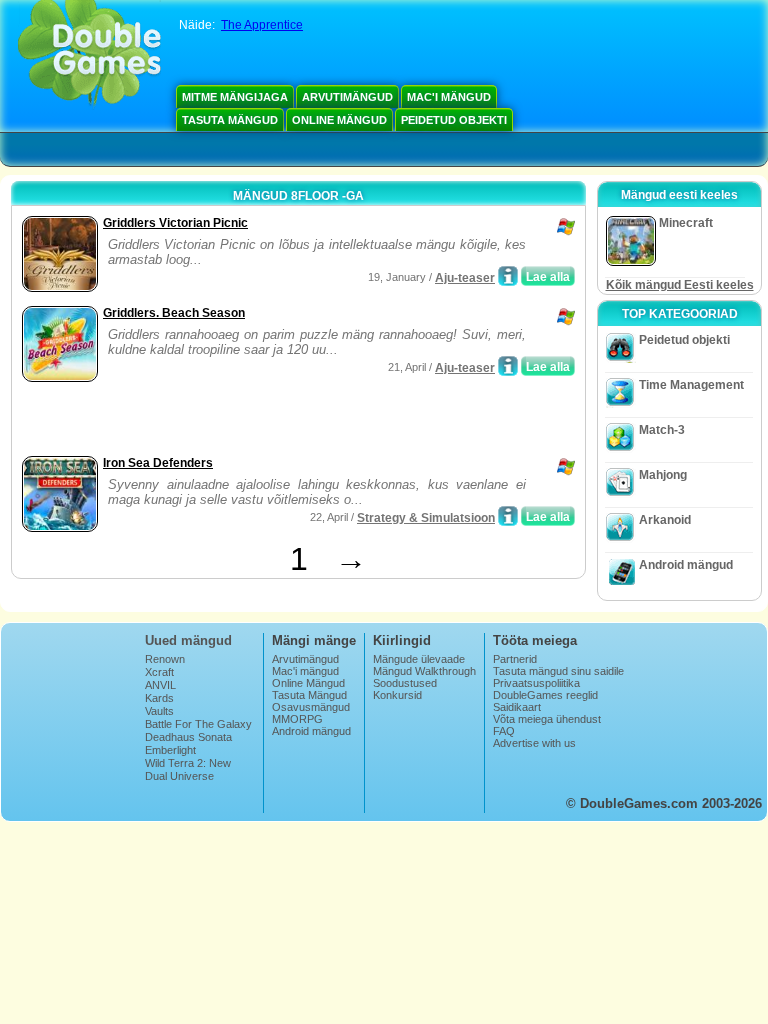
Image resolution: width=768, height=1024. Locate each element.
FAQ (504, 731)
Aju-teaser (465, 278)
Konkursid (397, 695)
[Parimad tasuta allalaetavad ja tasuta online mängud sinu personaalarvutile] (89, 55)
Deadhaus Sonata (188, 737)
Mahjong (663, 475)
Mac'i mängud (449, 97)
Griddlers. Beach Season (174, 313)
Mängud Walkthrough (424, 671)
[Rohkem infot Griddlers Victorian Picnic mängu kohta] (508, 276)
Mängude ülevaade (419, 659)
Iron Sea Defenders (158, 463)
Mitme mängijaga (235, 97)
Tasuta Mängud (230, 120)
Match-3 (662, 430)
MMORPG (297, 719)
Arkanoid (665, 520)
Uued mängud (188, 640)
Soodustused (405, 683)
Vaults (159, 711)
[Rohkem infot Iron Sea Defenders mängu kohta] (508, 516)
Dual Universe (179, 776)
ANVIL (160, 685)
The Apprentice (262, 25)
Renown (165, 659)
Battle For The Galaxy (198, 724)
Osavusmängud (311, 707)
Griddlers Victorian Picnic (175, 223)
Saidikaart (517, 707)
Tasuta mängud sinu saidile (558, 671)
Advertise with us (534, 743)
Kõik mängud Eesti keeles (680, 285)
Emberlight (170, 750)
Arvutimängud (347, 97)
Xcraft (159, 672)
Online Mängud (339, 120)
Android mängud (686, 565)
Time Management (691, 385)
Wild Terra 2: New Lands (188, 769)
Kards (159, 698)
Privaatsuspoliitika (536, 683)
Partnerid (515, 659)
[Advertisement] (251, 421)
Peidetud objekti (454, 120)
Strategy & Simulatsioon (426, 518)
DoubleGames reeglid (545, 695)
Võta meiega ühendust (547, 719)
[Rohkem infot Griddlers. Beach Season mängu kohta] (508, 366)
